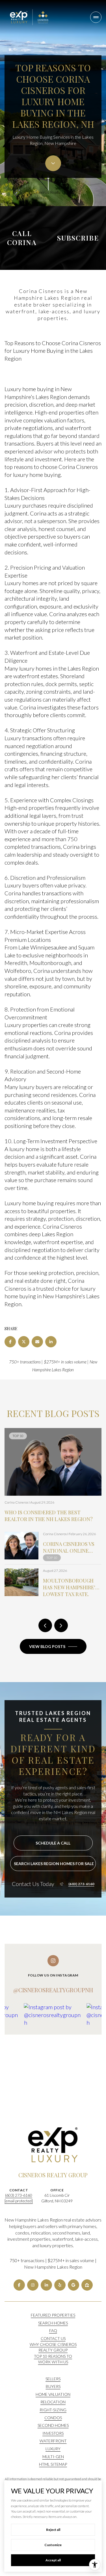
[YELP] (60, 2285)
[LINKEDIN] (46, 2285)
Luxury (53, 2449)
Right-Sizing (53, 2410)
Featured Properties (53, 2315)
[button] (53, 1843)
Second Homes (53, 2425)
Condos (53, 2418)
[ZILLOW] (87, 2285)
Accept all (53, 2560)
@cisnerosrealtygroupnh (53, 1990)
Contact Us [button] (53, 2338)
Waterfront (53, 2441)
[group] (53, 2040)
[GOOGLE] (73, 2285)
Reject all (53, 2530)
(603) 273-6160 (81, 1884)
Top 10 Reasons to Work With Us (53, 2359)
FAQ (53, 2331)
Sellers (53, 2379)
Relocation (53, 2402)
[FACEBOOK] (19, 2285)
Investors (53, 2433)
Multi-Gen (53, 2457)
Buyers (53, 2386)
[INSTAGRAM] (33, 2285)
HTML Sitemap (53, 2464)
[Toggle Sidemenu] (96, 17)
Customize (53, 2545)
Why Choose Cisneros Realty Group (53, 2347)
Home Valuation (53, 2394)
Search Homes (53, 2323)
